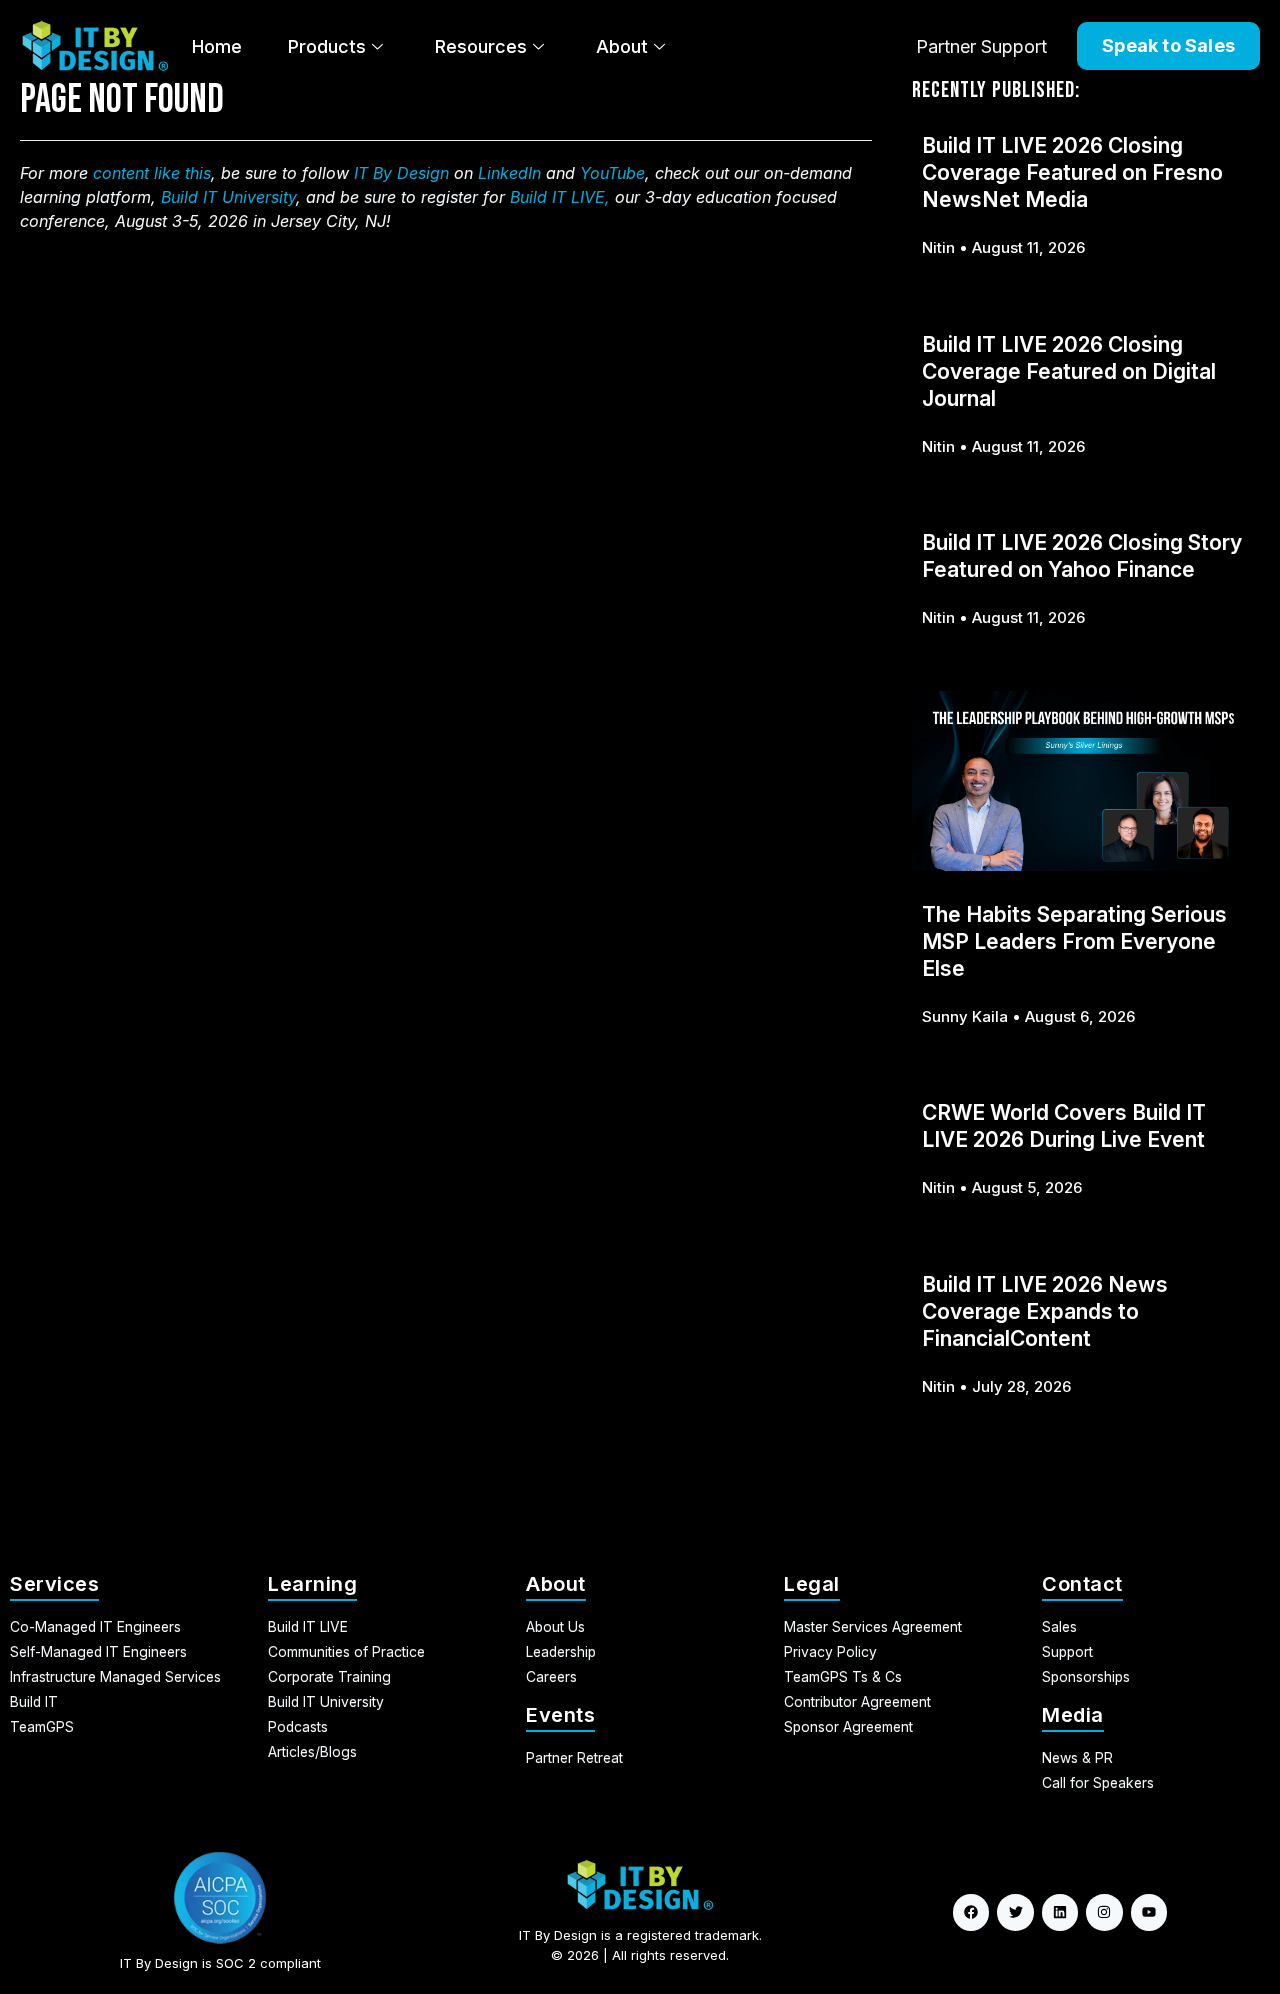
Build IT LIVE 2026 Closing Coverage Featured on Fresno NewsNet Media (1072, 172)
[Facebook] (971, 1912)
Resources (481, 46)
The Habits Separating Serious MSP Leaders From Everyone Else (1074, 941)
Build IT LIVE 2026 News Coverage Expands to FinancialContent (1045, 1311)
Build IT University (228, 197)
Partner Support (981, 46)
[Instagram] (1104, 1912)
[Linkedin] (1060, 1912)
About (622, 46)
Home (217, 46)
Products (327, 46)
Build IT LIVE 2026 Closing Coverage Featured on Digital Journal (1069, 371)
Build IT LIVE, (560, 197)
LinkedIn (509, 173)
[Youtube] (1149, 1912)
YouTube (612, 173)
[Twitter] (1015, 1912)
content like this (152, 173)
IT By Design (401, 173)
